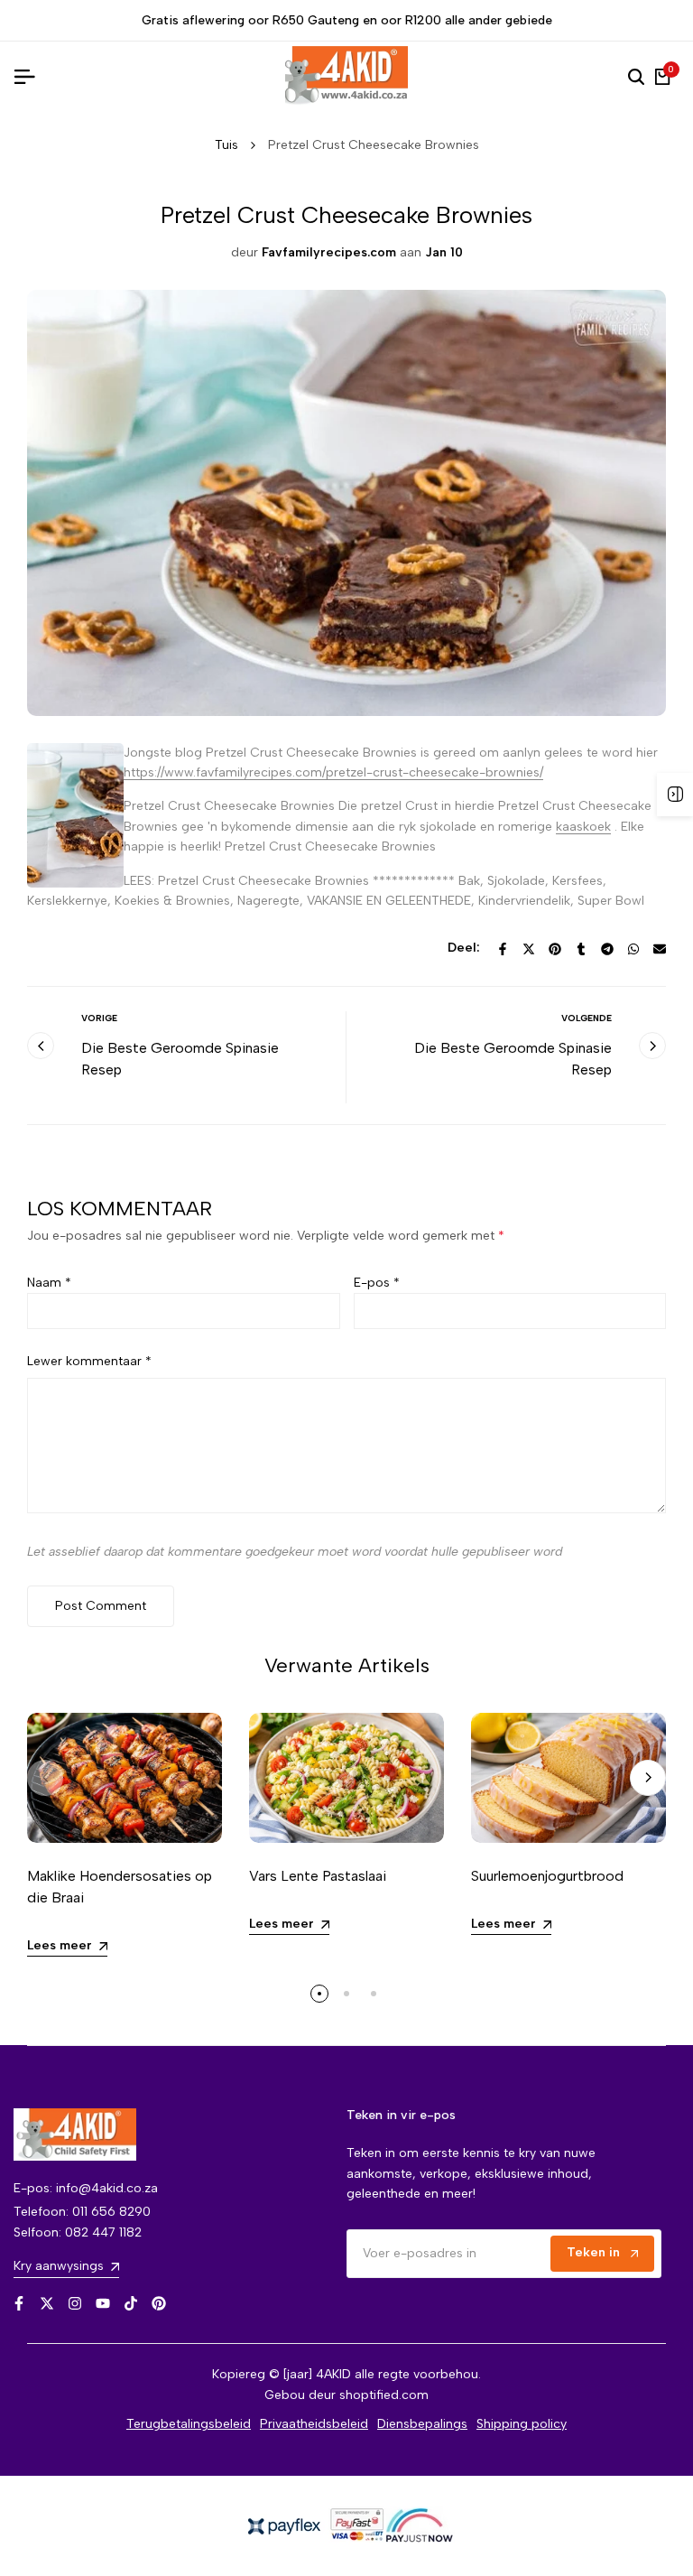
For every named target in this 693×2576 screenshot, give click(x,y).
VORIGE (99, 1018)
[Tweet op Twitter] (529, 949)
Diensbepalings (422, 2424)
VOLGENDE (587, 1018)
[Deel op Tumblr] (581, 949)
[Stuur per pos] (660, 949)
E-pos (377, 1283)
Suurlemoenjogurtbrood (547, 1876)
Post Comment (101, 1606)
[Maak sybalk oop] (675, 795)
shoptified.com (384, 2395)
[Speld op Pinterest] (555, 949)
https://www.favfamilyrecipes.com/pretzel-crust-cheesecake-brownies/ (333, 772)
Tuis (226, 145)
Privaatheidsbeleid (314, 2424)
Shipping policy (522, 2424)
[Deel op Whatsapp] (633, 949)
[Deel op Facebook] (503, 949)
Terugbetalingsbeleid (189, 2424)
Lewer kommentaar (89, 1361)
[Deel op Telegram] (607, 949)
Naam (49, 1283)
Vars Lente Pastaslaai (318, 1876)
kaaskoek (583, 827)
